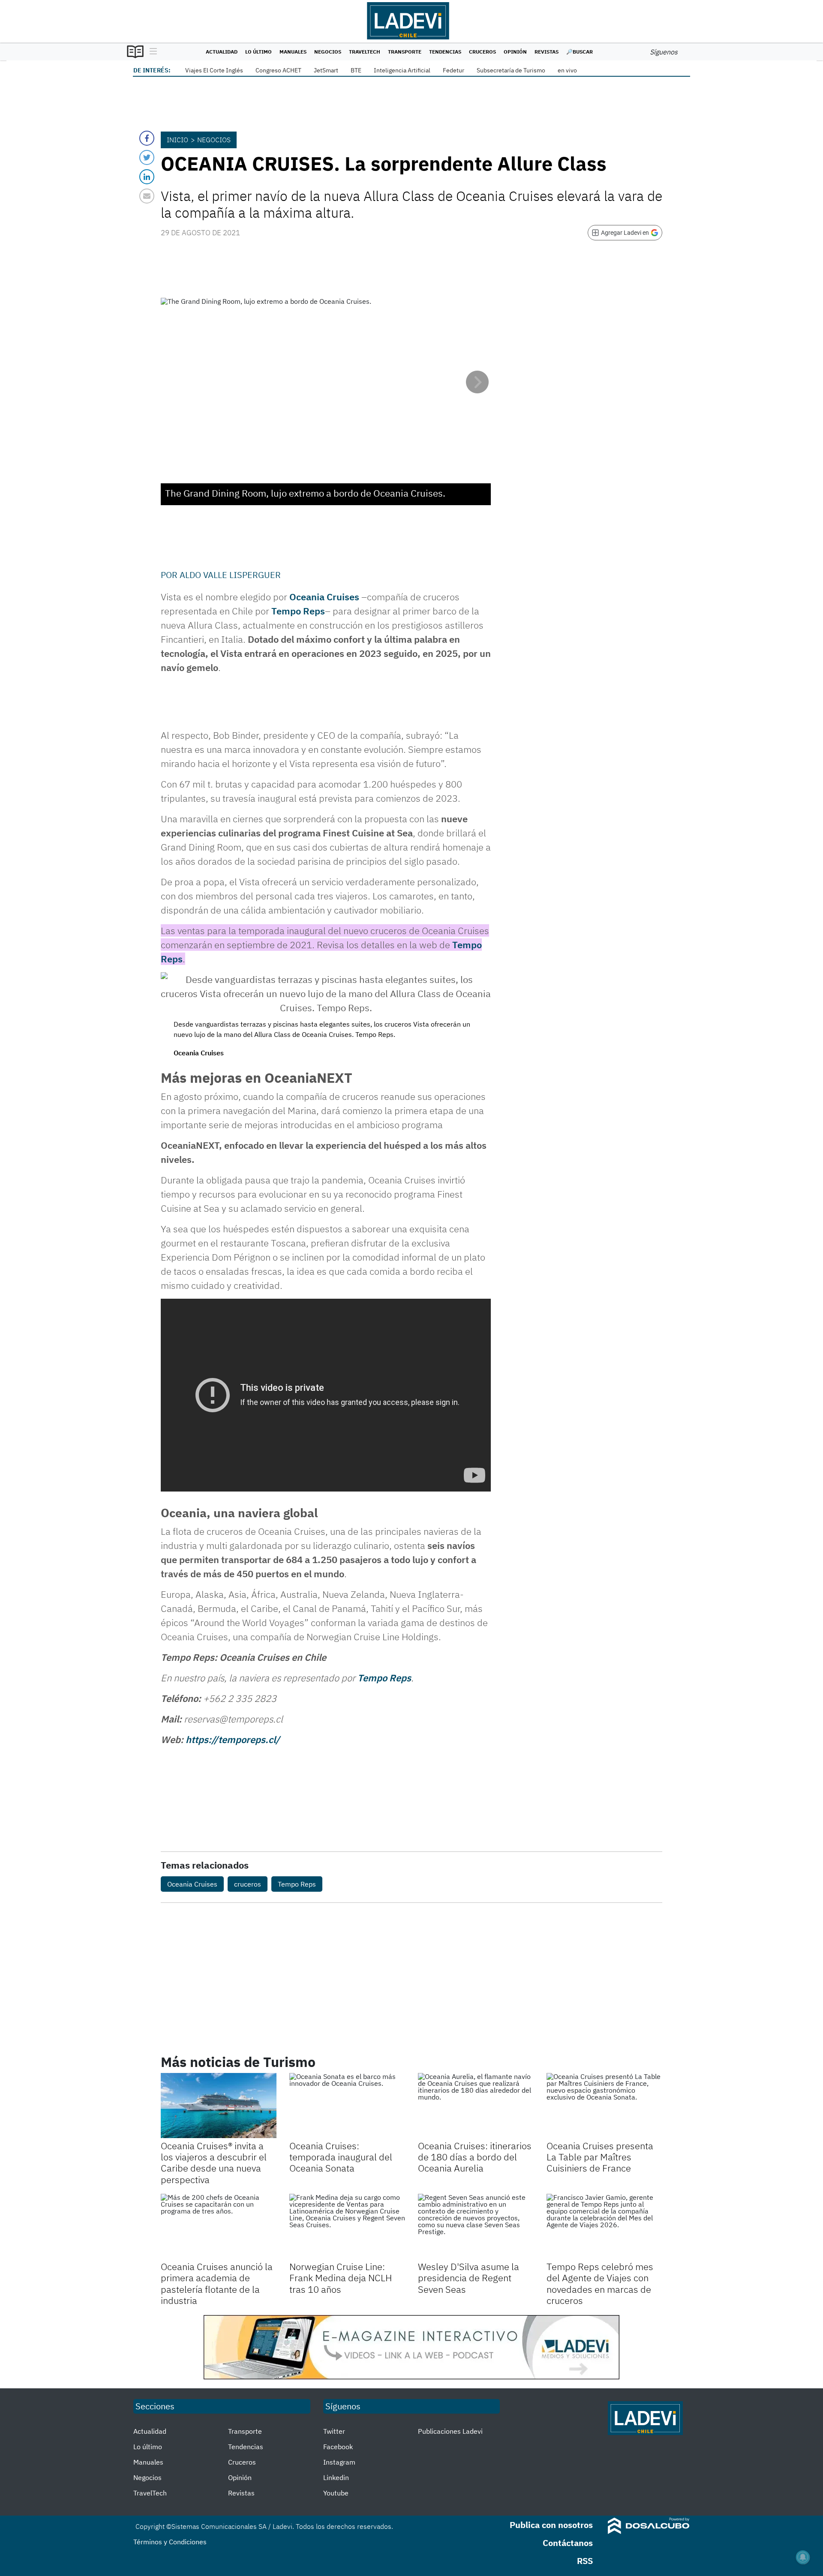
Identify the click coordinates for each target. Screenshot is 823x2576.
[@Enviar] (147, 196)
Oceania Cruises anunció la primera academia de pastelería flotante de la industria (217, 2283)
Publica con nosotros (551, 2525)
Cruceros (482, 52)
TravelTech (365, 52)
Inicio (177, 140)
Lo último (258, 52)
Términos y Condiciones (170, 2542)
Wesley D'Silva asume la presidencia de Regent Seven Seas (469, 2278)
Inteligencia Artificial (402, 70)
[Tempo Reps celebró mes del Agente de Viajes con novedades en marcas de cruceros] (604, 2226)
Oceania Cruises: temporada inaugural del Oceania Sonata (341, 2157)
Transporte (405, 52)
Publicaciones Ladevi (450, 2431)
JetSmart (326, 70)
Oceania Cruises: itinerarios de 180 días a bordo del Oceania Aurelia (475, 2157)
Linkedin (336, 2477)
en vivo (567, 70)
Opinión (515, 52)
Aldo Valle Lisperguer (230, 575)
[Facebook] (147, 138)
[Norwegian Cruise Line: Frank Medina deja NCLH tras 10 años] (347, 2226)
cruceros (248, 1884)
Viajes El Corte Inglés (214, 70)
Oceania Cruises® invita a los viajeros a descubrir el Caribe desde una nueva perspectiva (214, 2163)
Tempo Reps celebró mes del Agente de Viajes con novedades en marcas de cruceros (600, 2283)
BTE (356, 70)
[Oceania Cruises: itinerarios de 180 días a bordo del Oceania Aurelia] (476, 2106)
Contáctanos (568, 2543)
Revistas (547, 52)
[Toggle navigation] (151, 52)
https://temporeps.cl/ (233, 1739)
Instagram (339, 2462)
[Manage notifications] (803, 2557)
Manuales (293, 52)
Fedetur (454, 70)
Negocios (328, 52)
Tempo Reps (298, 611)
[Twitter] (147, 157)
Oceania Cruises (192, 1884)
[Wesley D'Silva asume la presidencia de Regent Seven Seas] (476, 2226)
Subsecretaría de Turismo (511, 70)
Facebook (338, 2447)
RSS (585, 2561)
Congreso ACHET (278, 70)
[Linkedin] (147, 177)
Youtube (336, 2493)
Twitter (334, 2431)
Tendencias (445, 52)
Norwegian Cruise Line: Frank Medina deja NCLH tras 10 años (341, 2278)
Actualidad (222, 52)
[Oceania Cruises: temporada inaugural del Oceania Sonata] (347, 2106)
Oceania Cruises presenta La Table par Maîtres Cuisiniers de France (600, 2157)
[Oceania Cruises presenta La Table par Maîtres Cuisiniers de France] (604, 2106)
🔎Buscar (580, 52)
